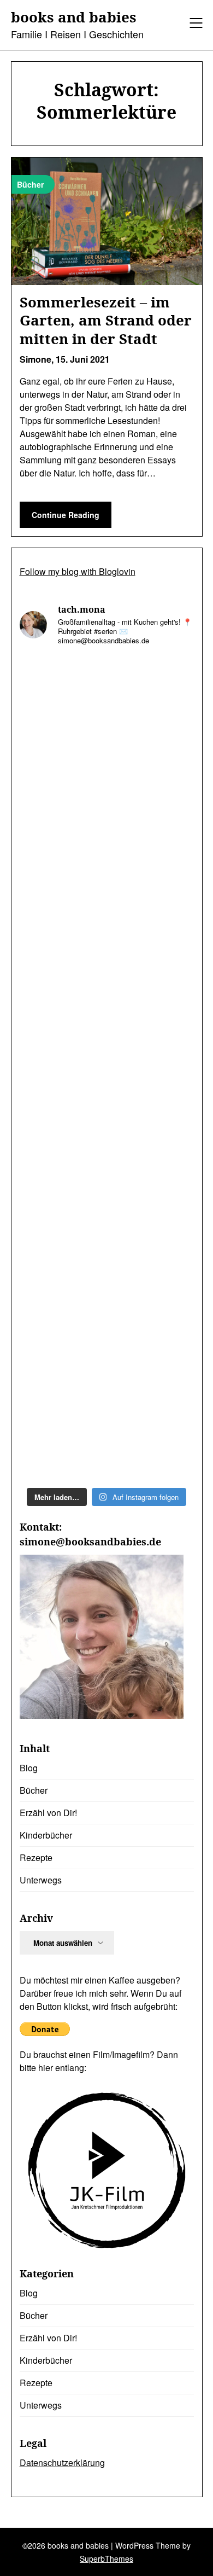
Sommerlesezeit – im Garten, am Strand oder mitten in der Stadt (106, 321)
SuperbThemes (106, 2558)
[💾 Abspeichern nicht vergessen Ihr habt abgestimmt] (107, 1017)
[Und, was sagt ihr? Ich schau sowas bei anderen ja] (107, 1120)
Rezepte (36, 1857)
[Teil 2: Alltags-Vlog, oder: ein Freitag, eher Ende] (107, 708)
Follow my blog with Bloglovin (78, 571)
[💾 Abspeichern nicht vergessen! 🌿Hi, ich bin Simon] (107, 810)
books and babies (74, 18)
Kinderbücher (46, 1835)
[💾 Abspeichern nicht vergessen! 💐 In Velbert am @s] (107, 1326)
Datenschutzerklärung (62, 2462)
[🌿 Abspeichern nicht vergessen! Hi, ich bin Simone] (107, 914)
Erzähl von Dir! (48, 1813)
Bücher (34, 1790)
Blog (29, 1768)
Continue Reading (66, 515)
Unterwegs (41, 1880)
